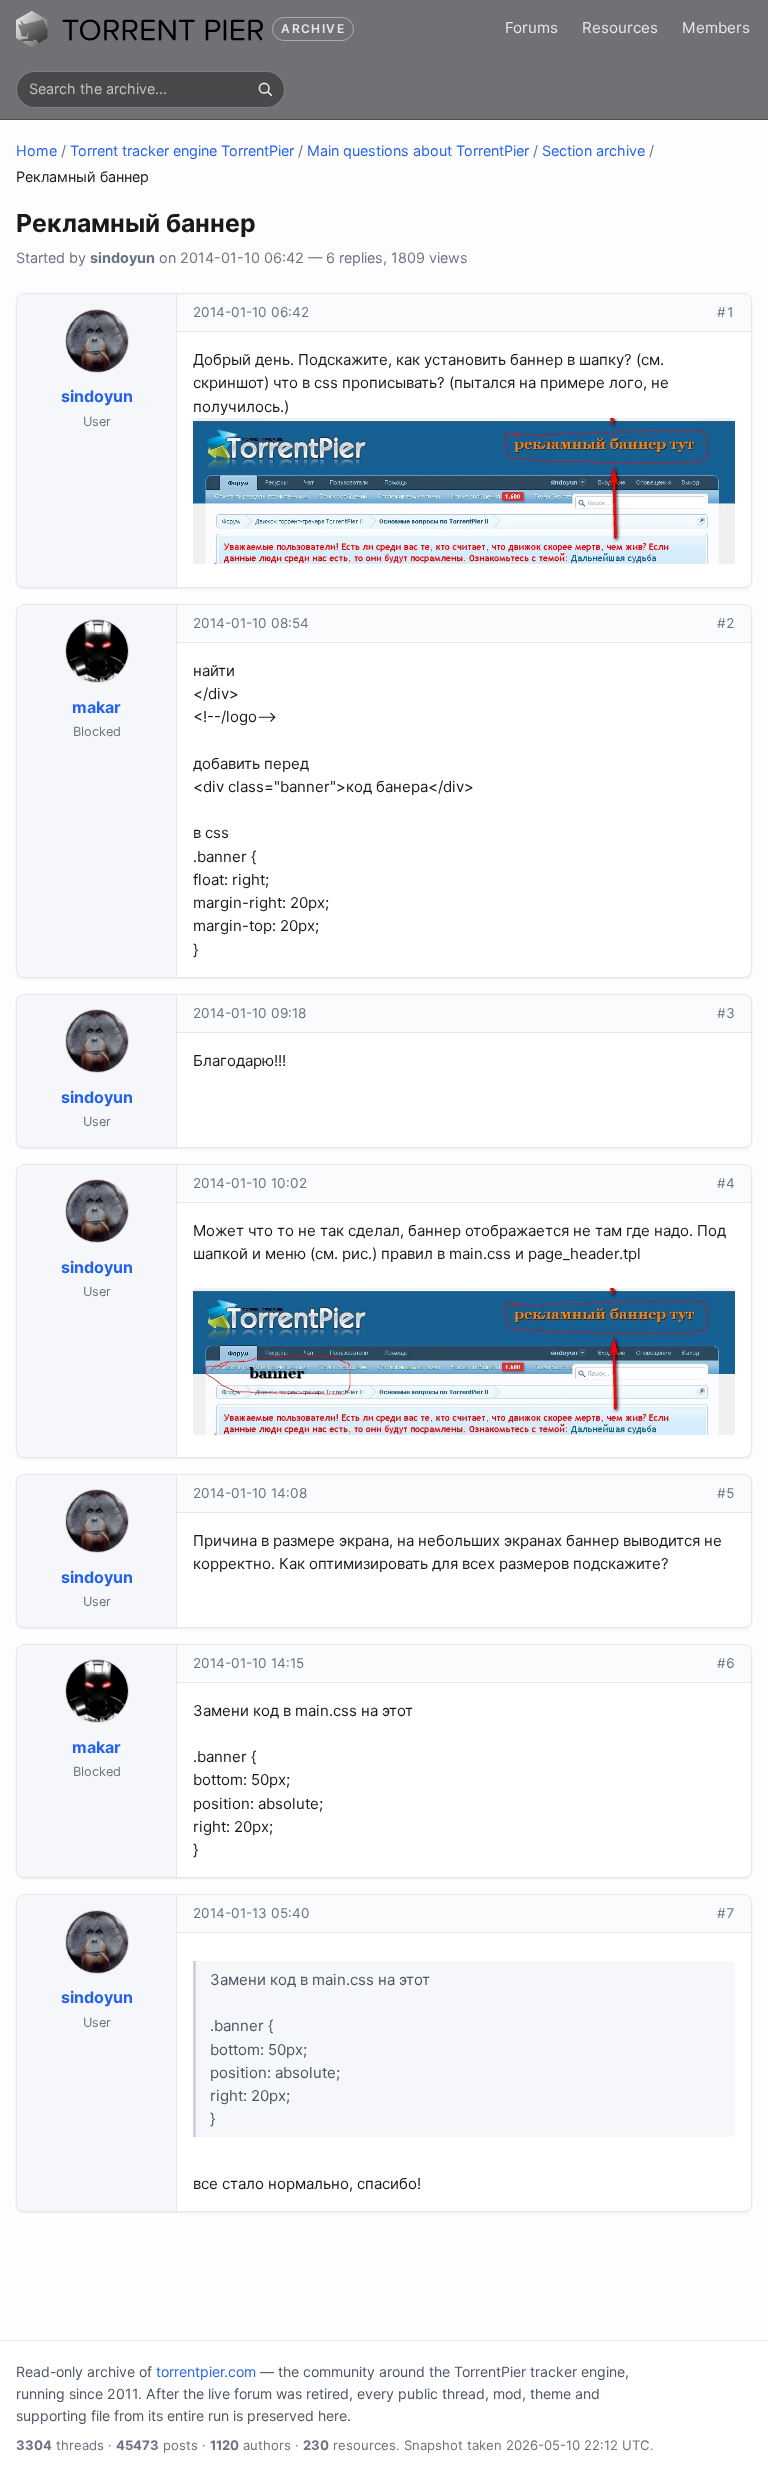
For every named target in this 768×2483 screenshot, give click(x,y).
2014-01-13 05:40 (251, 1913)
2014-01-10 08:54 (251, 623)
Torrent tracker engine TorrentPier (182, 150)
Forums (531, 27)
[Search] (265, 89)
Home (36, 150)
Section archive (593, 150)
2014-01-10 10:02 (250, 1183)
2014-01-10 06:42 (251, 312)
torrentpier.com (206, 2371)
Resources (620, 27)
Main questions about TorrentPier (418, 150)
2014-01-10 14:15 (248, 1663)
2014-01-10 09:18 (249, 1013)
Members (716, 27)
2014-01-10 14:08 (250, 1493)
